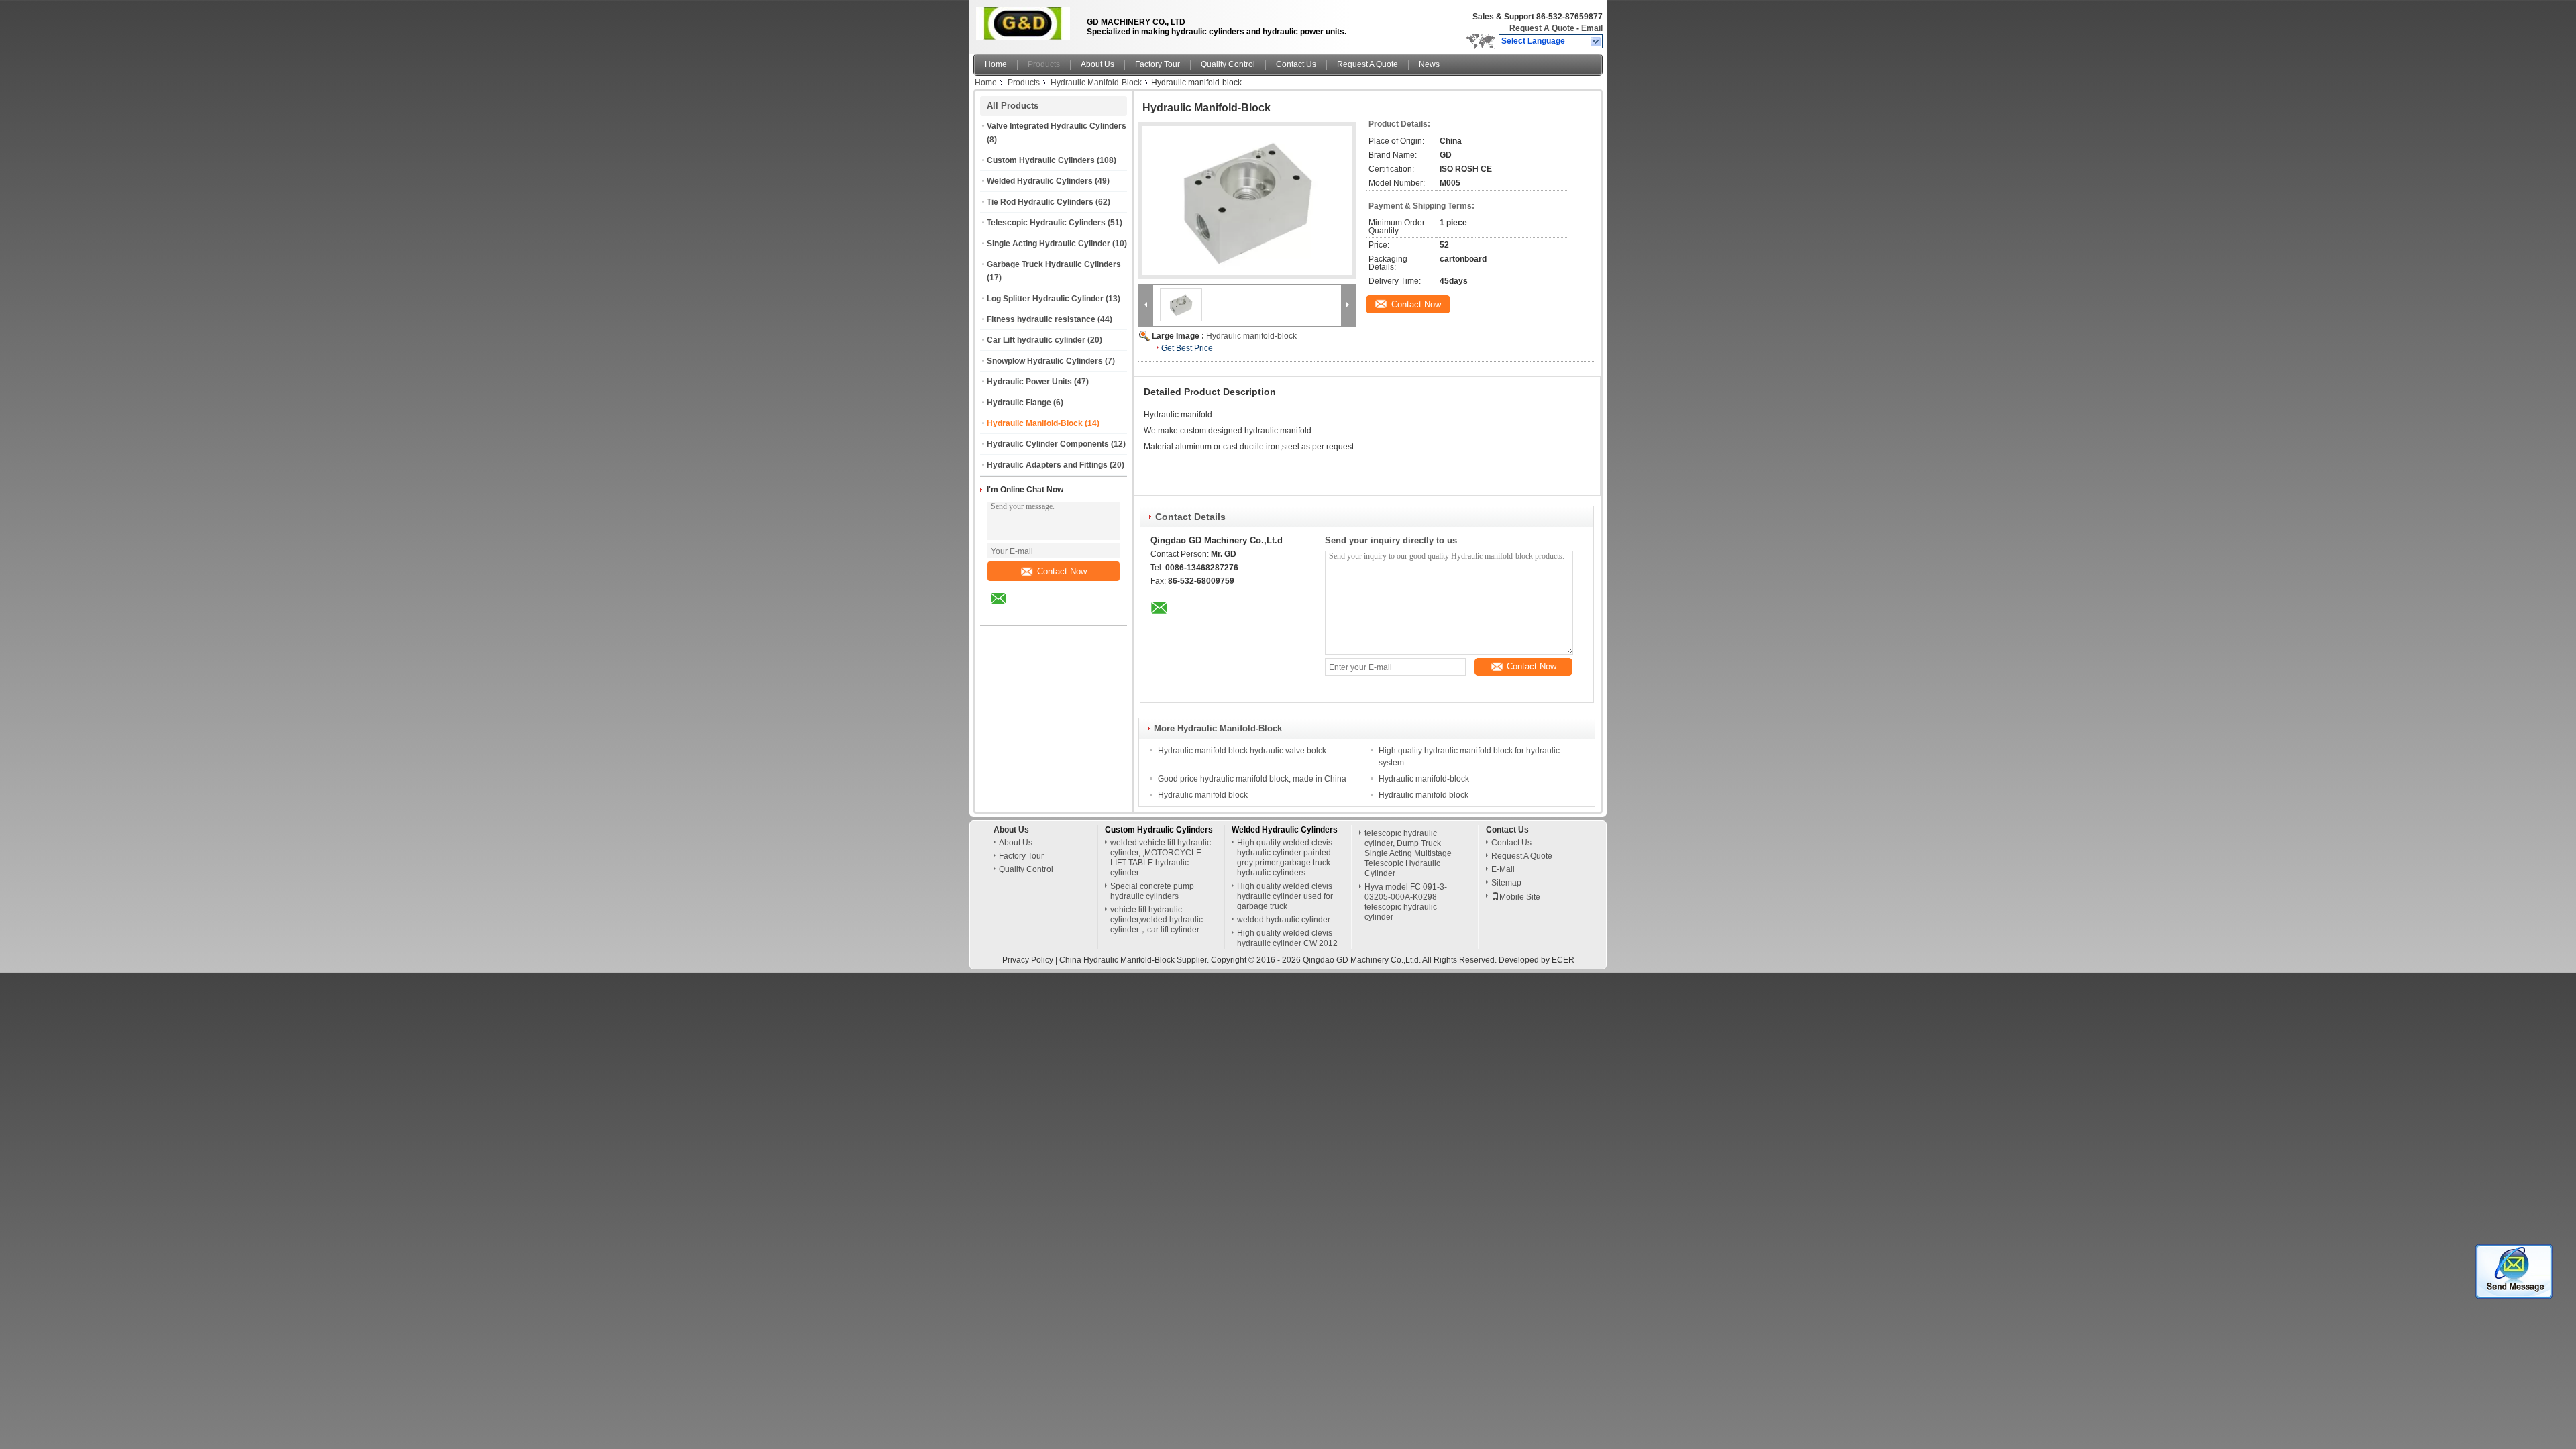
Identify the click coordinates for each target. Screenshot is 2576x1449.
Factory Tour (1158, 64)
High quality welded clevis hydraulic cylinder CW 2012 (1287, 938)
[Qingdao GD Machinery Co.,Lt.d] (1596, 42)
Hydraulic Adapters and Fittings (1047, 465)
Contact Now (1062, 571)
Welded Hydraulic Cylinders (1040, 181)
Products (1044, 64)
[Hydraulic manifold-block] (1247, 201)
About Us (1097, 64)
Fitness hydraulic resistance (1041, 319)
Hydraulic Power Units (1029, 382)
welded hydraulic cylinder (1284, 920)
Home (996, 64)
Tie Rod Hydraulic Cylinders (1040, 202)
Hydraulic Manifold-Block (1096, 83)
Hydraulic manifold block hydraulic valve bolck (1242, 751)
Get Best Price (1187, 348)
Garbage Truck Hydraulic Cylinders (1054, 264)
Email (1592, 28)
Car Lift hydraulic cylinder (1036, 340)
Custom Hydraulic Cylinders (1041, 160)
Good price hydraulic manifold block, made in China (1252, 779)
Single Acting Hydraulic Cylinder (1049, 244)
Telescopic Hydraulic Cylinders (1046, 223)
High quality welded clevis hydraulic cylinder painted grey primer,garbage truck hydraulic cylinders (1285, 858)
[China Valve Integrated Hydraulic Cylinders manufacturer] (1026, 23)
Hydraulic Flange (1019, 402)
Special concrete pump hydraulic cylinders (1152, 891)
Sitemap (1506, 883)
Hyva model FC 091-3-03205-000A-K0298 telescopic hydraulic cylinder (1406, 902)
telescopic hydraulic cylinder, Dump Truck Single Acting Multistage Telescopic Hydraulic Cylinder (1408, 853)
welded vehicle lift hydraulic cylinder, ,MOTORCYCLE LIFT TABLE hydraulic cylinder (1161, 858)
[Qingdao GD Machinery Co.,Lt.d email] (1007, 608)
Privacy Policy (1028, 960)
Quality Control (1228, 64)
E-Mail (1503, 869)
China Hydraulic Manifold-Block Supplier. (1135, 960)
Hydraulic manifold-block (1251, 336)
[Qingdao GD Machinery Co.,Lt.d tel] (1034, 613)
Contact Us (1296, 64)
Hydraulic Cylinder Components (1048, 444)
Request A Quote (1542, 28)
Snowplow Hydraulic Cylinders (1045, 361)
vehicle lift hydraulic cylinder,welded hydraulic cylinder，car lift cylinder (1157, 920)
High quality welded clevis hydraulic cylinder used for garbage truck (1285, 896)
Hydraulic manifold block (1203, 795)
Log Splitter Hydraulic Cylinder (1045, 299)
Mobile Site (1520, 897)
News (1429, 64)
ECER (1563, 960)
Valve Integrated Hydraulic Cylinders (1057, 126)
